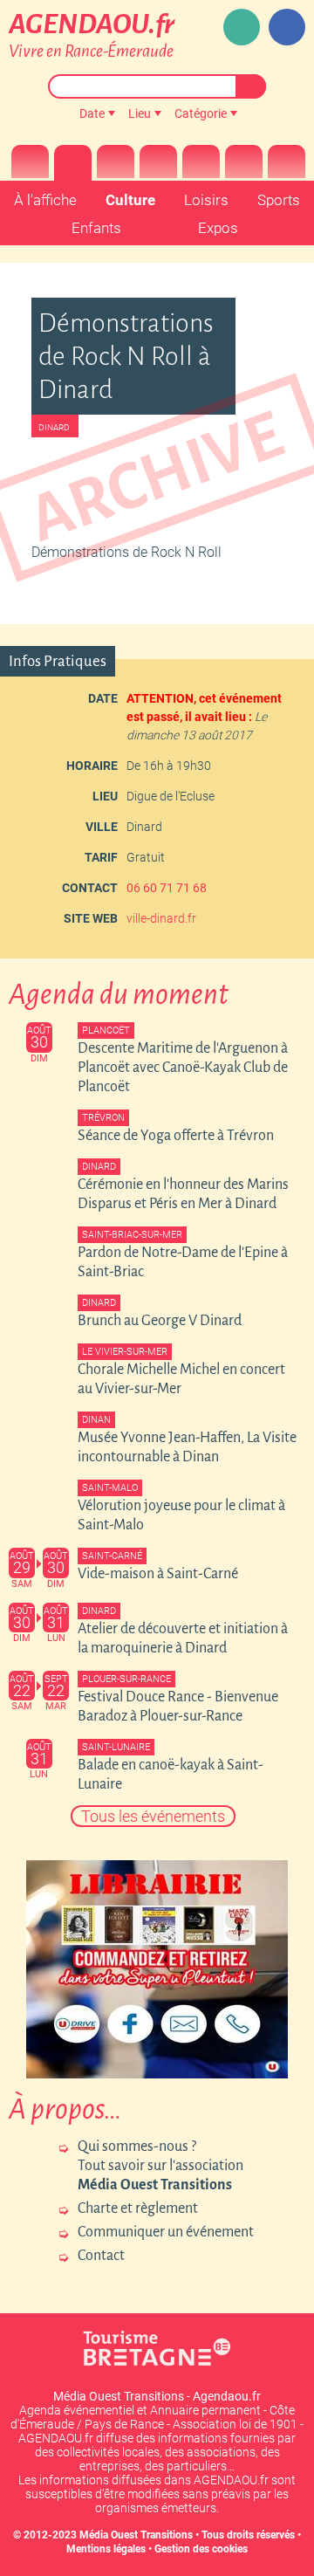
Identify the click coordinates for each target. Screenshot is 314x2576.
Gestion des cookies (201, 2549)
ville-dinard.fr (161, 918)
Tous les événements (153, 1816)
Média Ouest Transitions (136, 2535)
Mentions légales (106, 2549)
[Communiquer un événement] (242, 27)
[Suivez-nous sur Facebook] (287, 27)
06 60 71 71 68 (167, 888)
